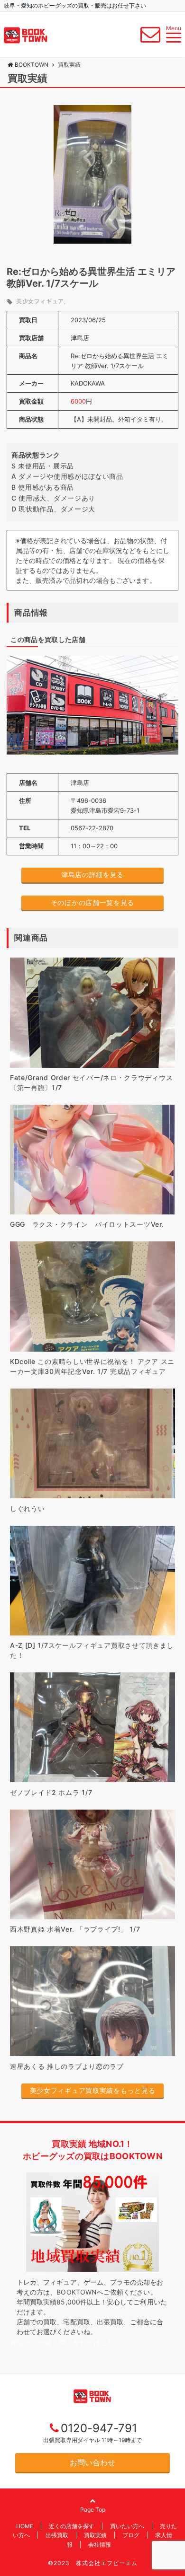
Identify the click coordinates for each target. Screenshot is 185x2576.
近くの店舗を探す (72, 2526)
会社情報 (100, 2545)
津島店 (80, 338)
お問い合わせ (92, 2462)
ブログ (131, 2535)
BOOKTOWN (32, 65)
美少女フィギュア (40, 301)
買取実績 (95, 2535)
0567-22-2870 (92, 828)
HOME (25, 2526)
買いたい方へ (127, 2526)
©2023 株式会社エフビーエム (93, 2563)
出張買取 (57, 2535)
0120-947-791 (99, 2428)
